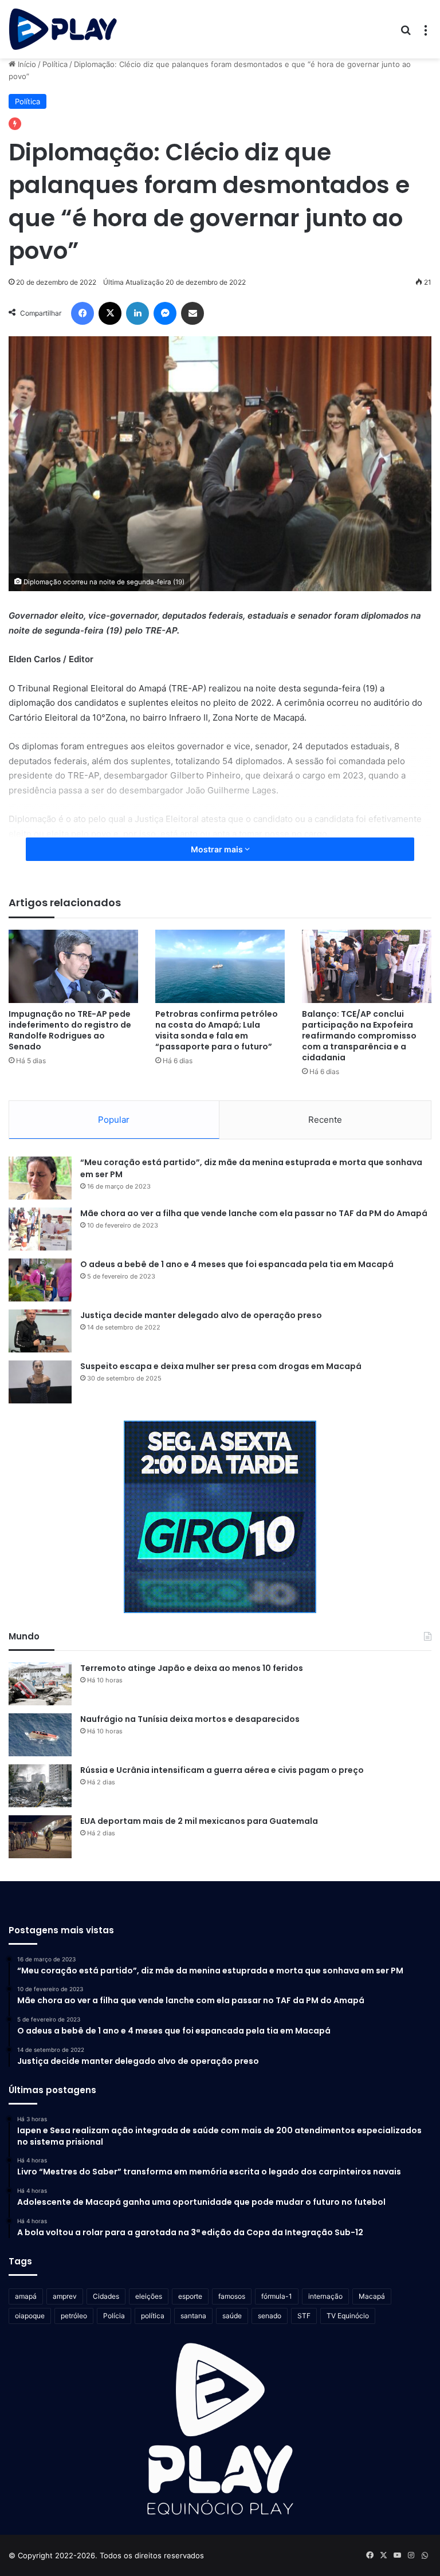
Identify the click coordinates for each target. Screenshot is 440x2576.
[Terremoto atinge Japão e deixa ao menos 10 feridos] (40, 1684)
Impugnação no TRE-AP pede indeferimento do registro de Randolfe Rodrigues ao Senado (70, 1030)
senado (270, 2316)
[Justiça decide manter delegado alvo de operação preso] (40, 1331)
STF (304, 2316)
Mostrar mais (218, 849)
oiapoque (30, 2316)
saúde (232, 2316)
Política (55, 64)
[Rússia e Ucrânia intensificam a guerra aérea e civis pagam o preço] (40, 1786)
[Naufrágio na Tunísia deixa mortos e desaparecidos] (40, 1735)
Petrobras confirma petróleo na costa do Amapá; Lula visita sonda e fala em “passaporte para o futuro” (217, 1030)
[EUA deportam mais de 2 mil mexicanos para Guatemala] (40, 1837)
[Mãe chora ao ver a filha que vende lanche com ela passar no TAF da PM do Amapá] (40, 1229)
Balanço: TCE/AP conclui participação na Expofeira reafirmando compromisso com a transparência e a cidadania (359, 1036)
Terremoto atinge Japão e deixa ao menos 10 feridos (192, 1668)
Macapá (372, 2296)
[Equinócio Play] (63, 29)
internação (325, 2296)
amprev (65, 2296)
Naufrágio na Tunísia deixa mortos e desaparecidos (190, 1719)
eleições (149, 2296)
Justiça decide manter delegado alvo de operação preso (201, 1315)
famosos (232, 2296)
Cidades (106, 2296)
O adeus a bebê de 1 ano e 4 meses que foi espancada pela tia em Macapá (237, 1264)
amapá (26, 2296)
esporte (190, 2296)
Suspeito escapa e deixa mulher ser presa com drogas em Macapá (221, 1366)
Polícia (114, 2316)
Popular (114, 1120)
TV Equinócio (348, 2316)
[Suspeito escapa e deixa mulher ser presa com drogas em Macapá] (40, 1382)
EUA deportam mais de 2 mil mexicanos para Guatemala (199, 1821)
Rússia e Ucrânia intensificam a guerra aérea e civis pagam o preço (222, 1770)
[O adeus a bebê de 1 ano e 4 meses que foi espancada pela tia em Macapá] (40, 1280)
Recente (325, 1120)
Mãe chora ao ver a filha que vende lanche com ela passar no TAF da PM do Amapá (254, 1213)
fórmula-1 (277, 2296)
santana (193, 2316)
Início (26, 64)
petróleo (74, 2316)
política (153, 2316)
